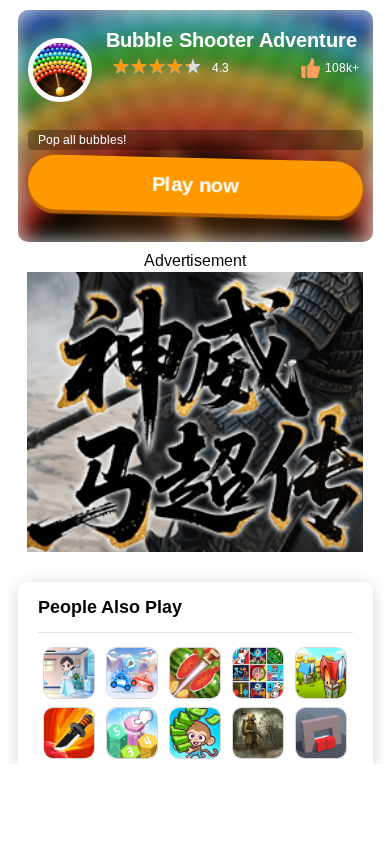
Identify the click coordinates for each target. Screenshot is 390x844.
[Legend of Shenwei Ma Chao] (195, 412)
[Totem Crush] (132, 733)
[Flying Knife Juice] (195, 673)
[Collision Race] (132, 673)
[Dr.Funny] (69, 673)
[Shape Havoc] (321, 733)
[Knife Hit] (69, 733)
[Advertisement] (195, 819)
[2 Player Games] (258, 673)
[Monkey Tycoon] (195, 733)
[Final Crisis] (258, 733)
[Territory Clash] (321, 673)
